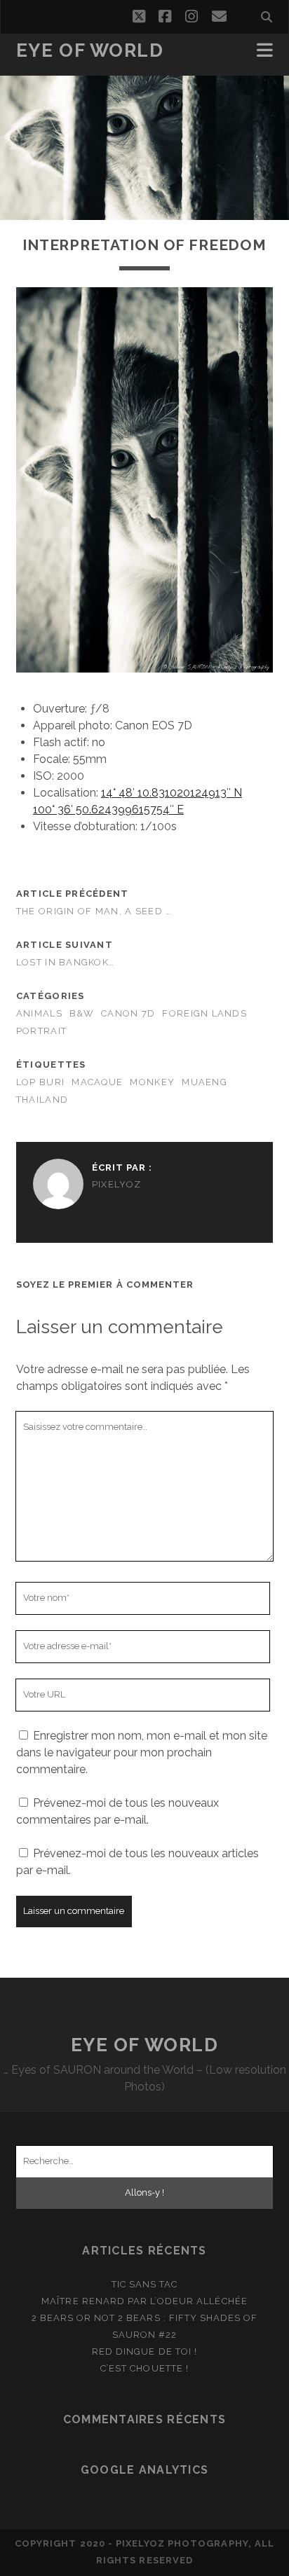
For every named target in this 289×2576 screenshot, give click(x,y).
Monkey (152, 1082)
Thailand (42, 1100)
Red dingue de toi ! (144, 2351)
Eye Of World (90, 50)
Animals (39, 1013)
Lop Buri (40, 1082)
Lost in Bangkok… (65, 962)
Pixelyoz (116, 1184)
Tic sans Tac (145, 2284)
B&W (82, 1013)
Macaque (97, 1082)
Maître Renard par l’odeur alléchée (144, 2301)
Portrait (41, 1031)
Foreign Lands (204, 1013)
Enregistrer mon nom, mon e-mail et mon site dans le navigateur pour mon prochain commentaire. (142, 1752)
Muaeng (204, 1082)
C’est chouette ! (144, 2368)
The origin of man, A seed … (94, 911)
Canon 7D (128, 1013)
